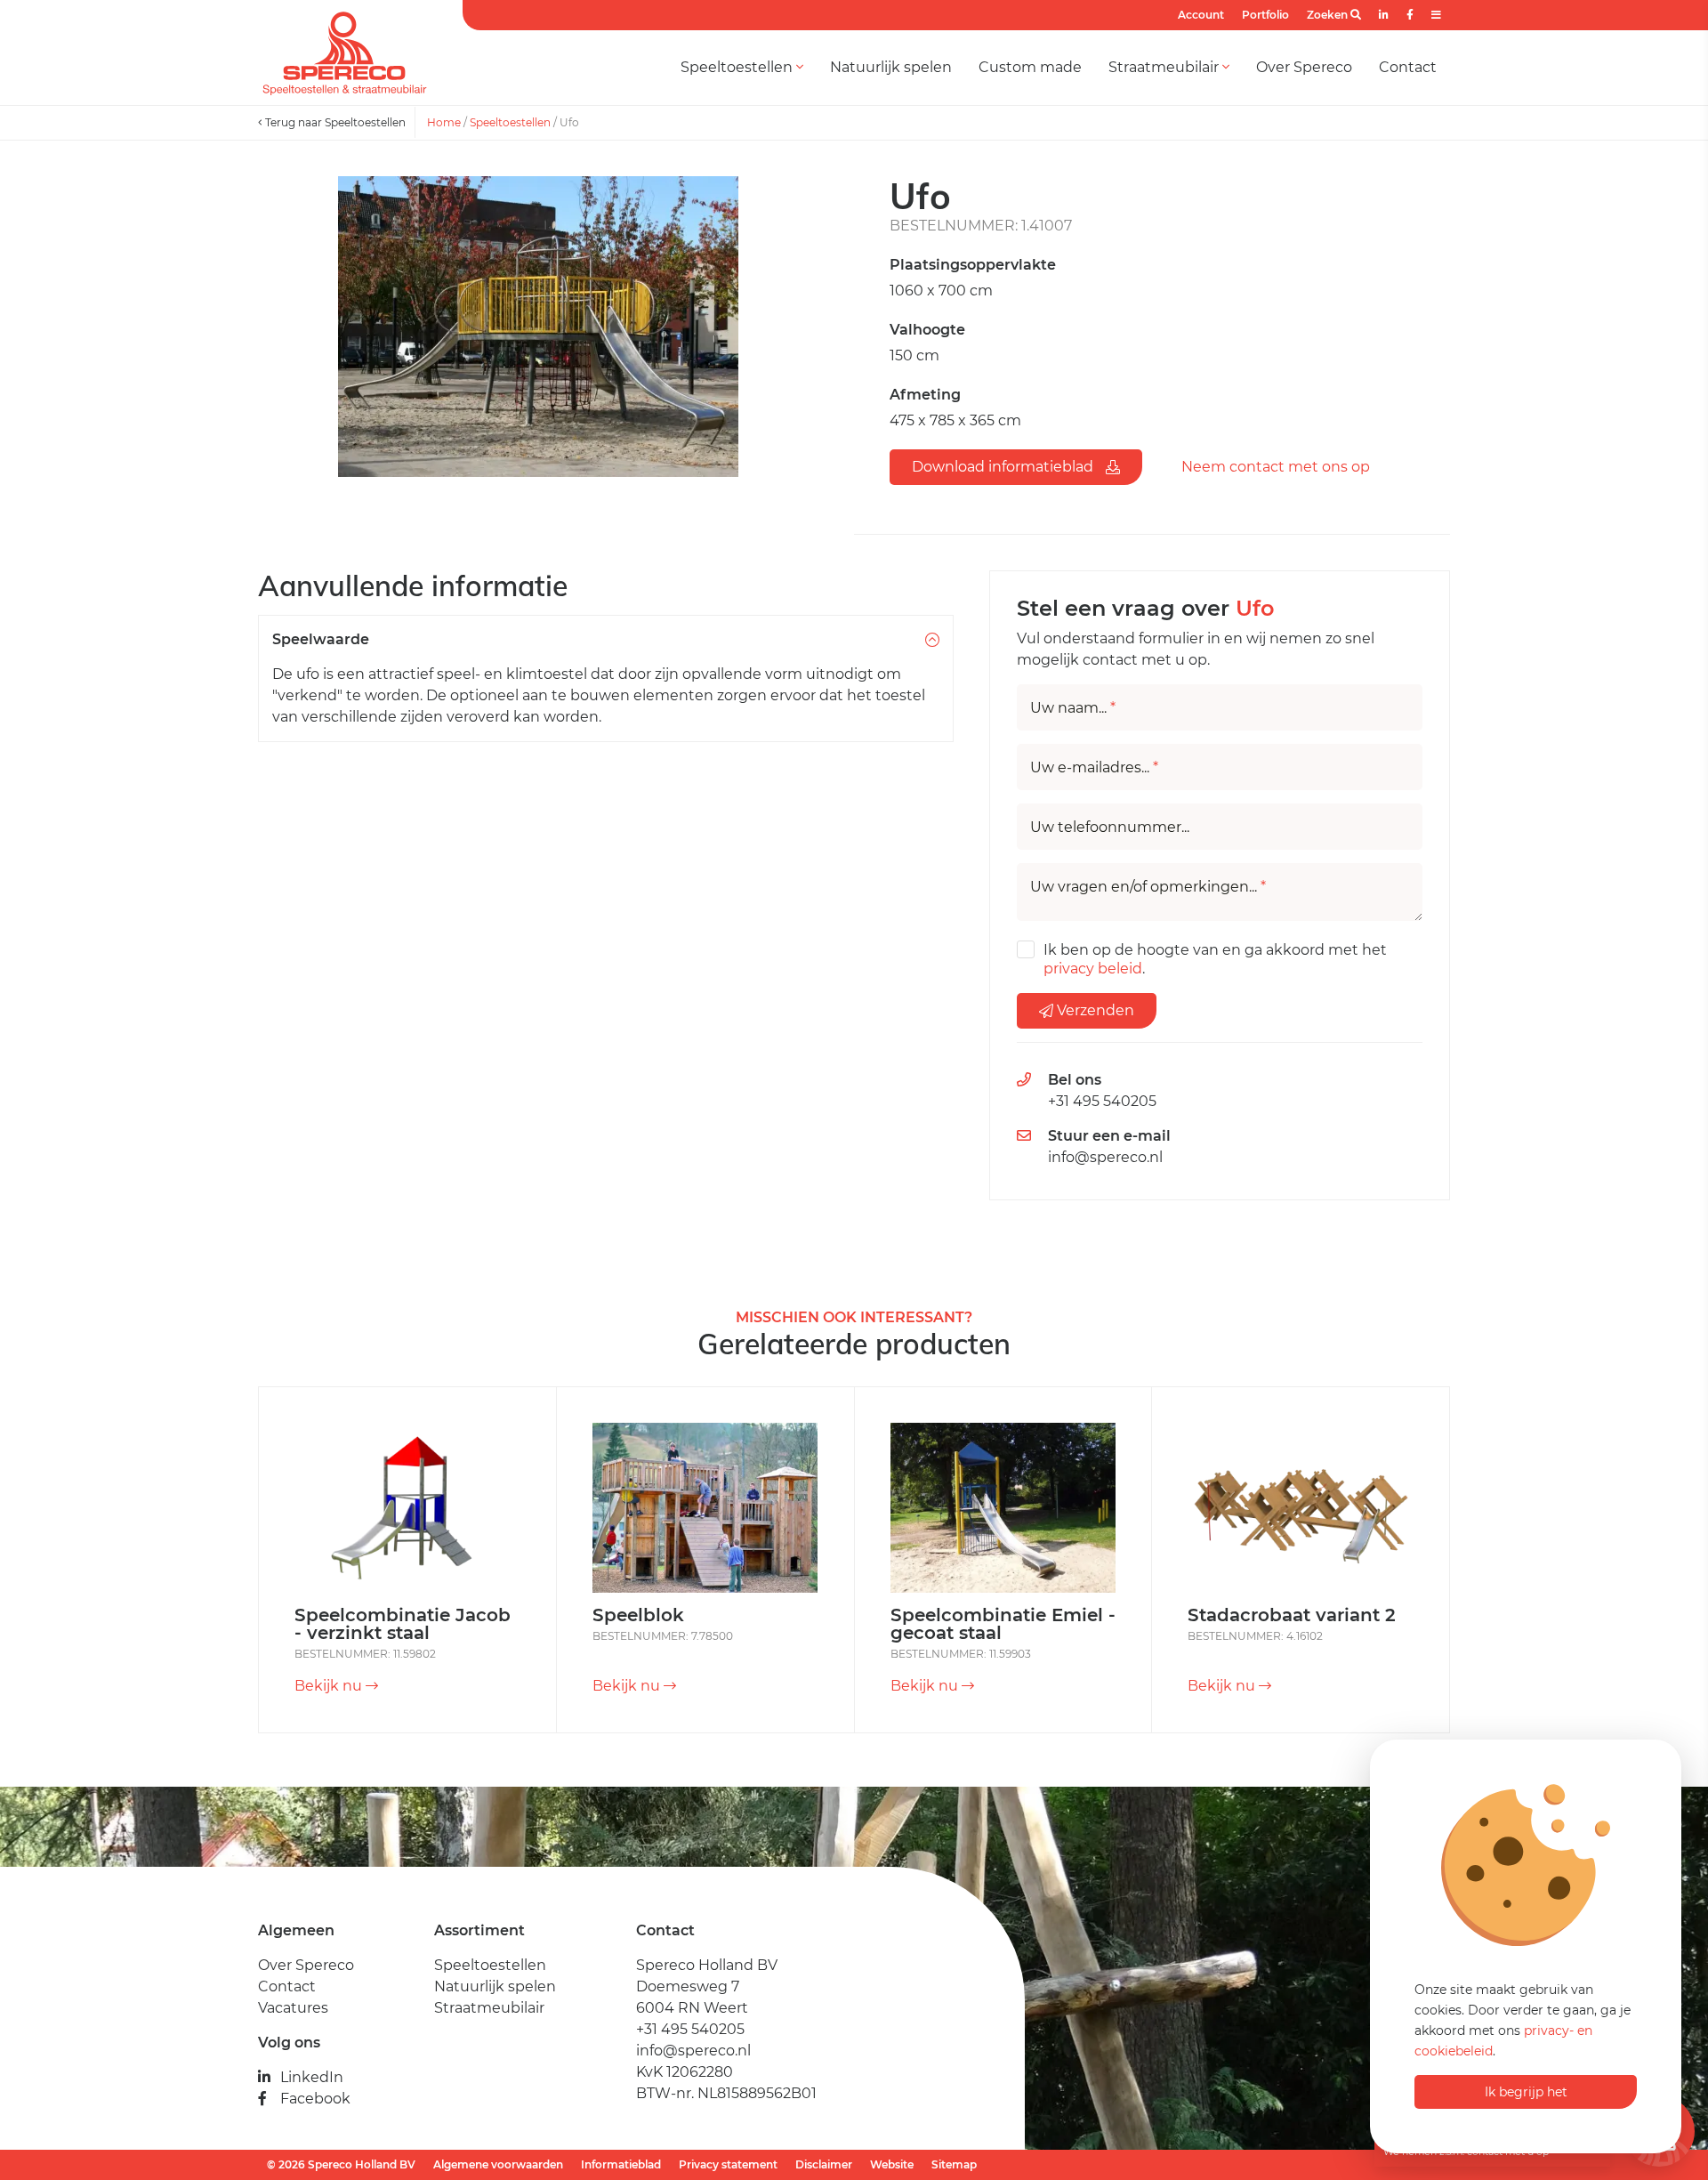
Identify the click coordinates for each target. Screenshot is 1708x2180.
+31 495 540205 (1102, 1101)
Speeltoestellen (738, 67)
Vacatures (293, 2008)
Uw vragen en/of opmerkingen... (1148, 887)
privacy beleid (1093, 969)
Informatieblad (621, 2164)
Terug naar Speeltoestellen (334, 122)
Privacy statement (728, 2164)
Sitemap (954, 2164)
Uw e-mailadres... (1094, 768)
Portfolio (1265, 15)
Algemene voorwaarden (498, 2164)
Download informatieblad (1004, 467)
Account (1201, 15)
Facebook (315, 2099)
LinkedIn (312, 2077)
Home (444, 122)
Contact (1408, 67)
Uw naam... (1073, 708)
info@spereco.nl (1105, 1157)
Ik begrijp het (1526, 2092)
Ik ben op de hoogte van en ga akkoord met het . (1215, 959)
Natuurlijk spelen (891, 67)
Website (892, 2164)
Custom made (1030, 67)
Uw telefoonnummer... (1110, 828)
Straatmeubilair (1165, 67)
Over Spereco (1304, 67)
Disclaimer (824, 2164)
